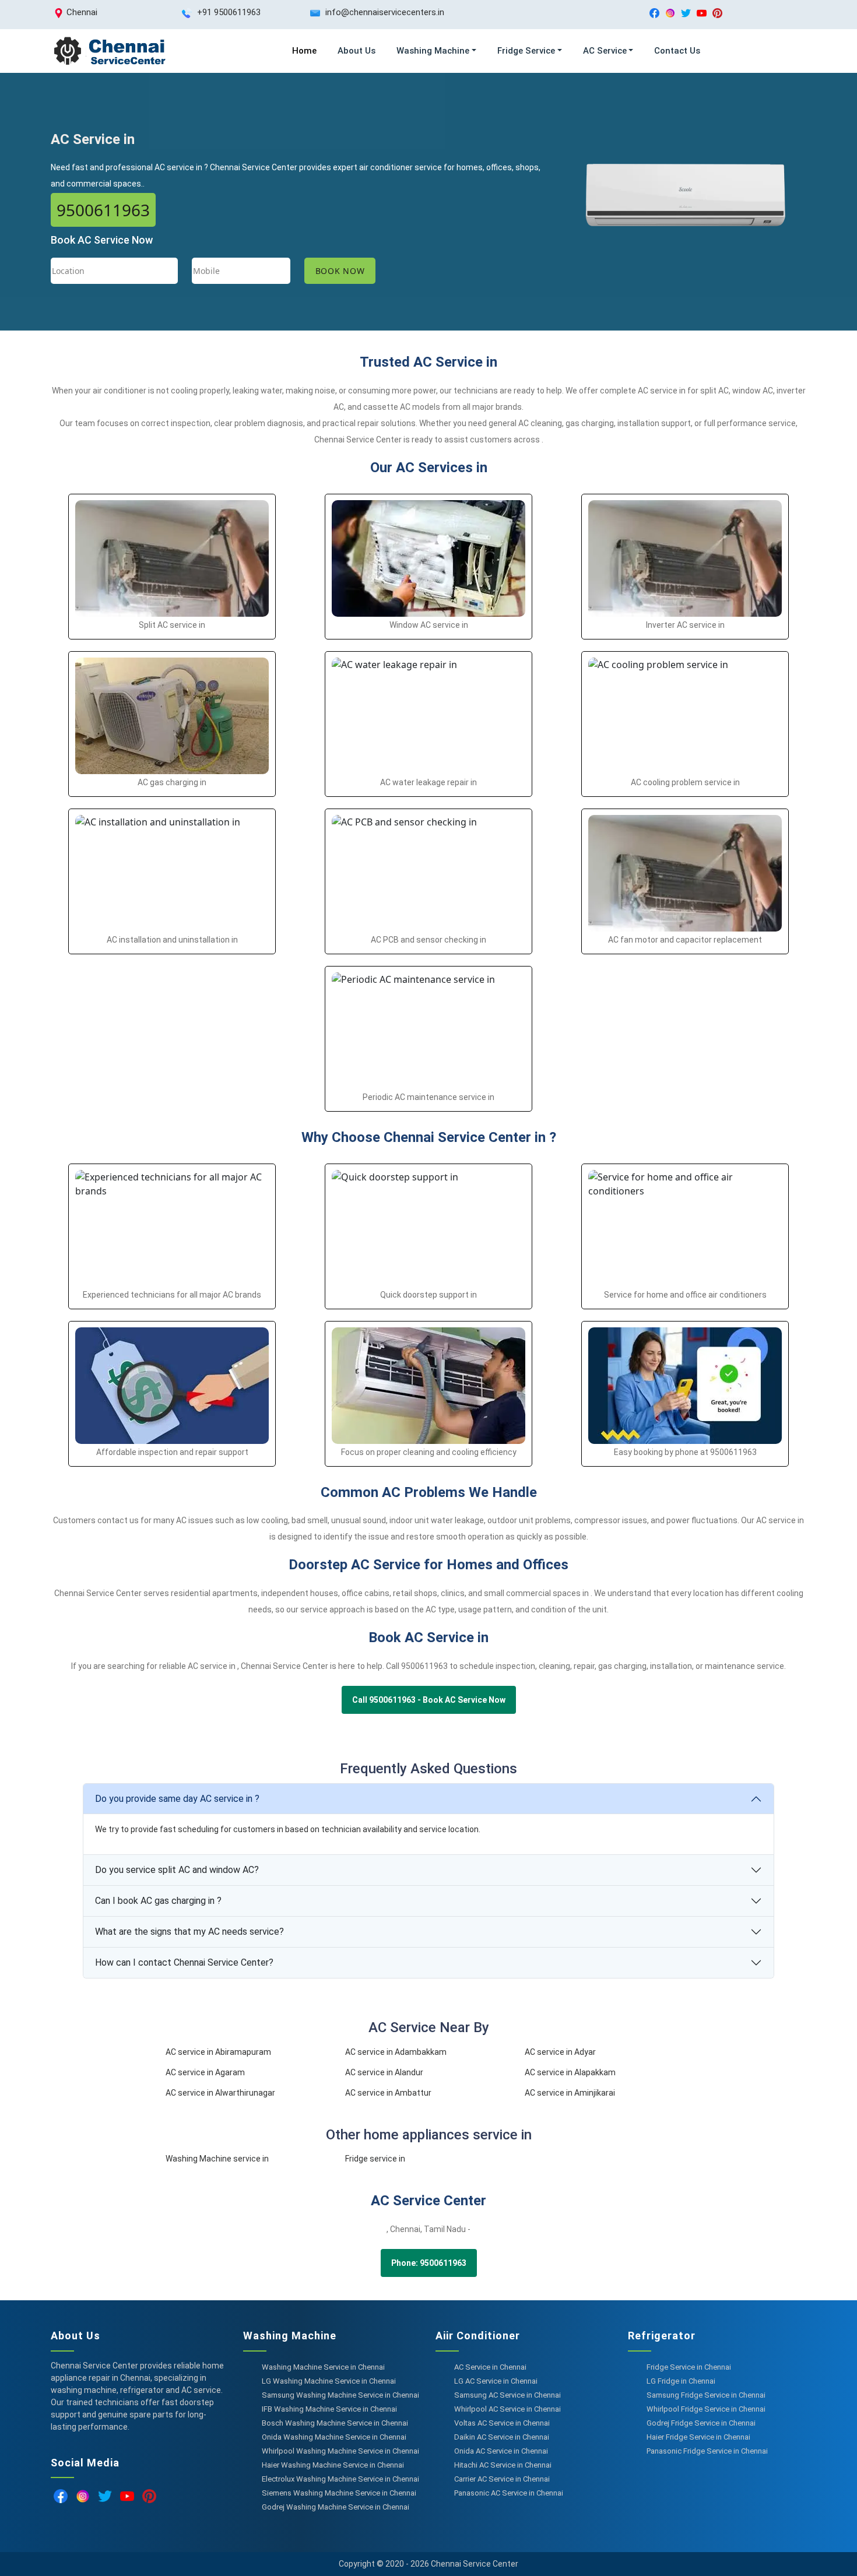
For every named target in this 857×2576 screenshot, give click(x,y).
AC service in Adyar (560, 2052)
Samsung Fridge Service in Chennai (706, 2395)
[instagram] (670, 13)
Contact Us (677, 51)
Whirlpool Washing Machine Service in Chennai (340, 2451)
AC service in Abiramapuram (218, 2052)
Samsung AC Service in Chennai (507, 2395)
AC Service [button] (605, 51)
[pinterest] (717, 13)
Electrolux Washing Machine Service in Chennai (340, 2479)
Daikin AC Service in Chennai (502, 2437)
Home (304, 51)
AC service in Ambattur (388, 2093)
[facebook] (654, 13)
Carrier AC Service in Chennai (502, 2479)
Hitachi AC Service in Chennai (503, 2465)
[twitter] (686, 13)
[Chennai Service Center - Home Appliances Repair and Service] (109, 51)
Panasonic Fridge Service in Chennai (707, 2451)
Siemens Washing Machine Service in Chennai (339, 2493)
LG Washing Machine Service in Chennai (329, 2381)
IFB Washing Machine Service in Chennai (329, 2409)
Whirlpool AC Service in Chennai (507, 2409)
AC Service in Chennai (490, 2367)
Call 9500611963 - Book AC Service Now (429, 1700)
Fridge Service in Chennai (689, 2367)
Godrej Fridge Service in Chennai (701, 2423)
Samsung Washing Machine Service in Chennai (340, 2395)
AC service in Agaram (205, 2072)
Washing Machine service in (217, 2159)
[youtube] (702, 13)
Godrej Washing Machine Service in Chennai (336, 2507)
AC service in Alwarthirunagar (220, 2093)
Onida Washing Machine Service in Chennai (334, 2437)
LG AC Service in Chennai (496, 2381)
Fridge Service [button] (526, 51)
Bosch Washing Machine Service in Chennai (335, 2423)
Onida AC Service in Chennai (501, 2451)
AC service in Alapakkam (570, 2072)
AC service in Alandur (384, 2072)
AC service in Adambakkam (396, 2052)
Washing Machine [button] (433, 51)
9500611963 (103, 210)
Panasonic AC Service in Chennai (509, 2493)
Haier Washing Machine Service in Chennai (333, 2465)
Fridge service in (375, 2159)
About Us (357, 51)
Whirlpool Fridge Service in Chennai (706, 2409)
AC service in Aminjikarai (570, 2093)
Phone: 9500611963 (429, 2263)
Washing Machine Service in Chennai (323, 2367)
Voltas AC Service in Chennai (502, 2423)
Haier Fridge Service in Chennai (698, 2437)
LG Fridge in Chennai (681, 2381)
